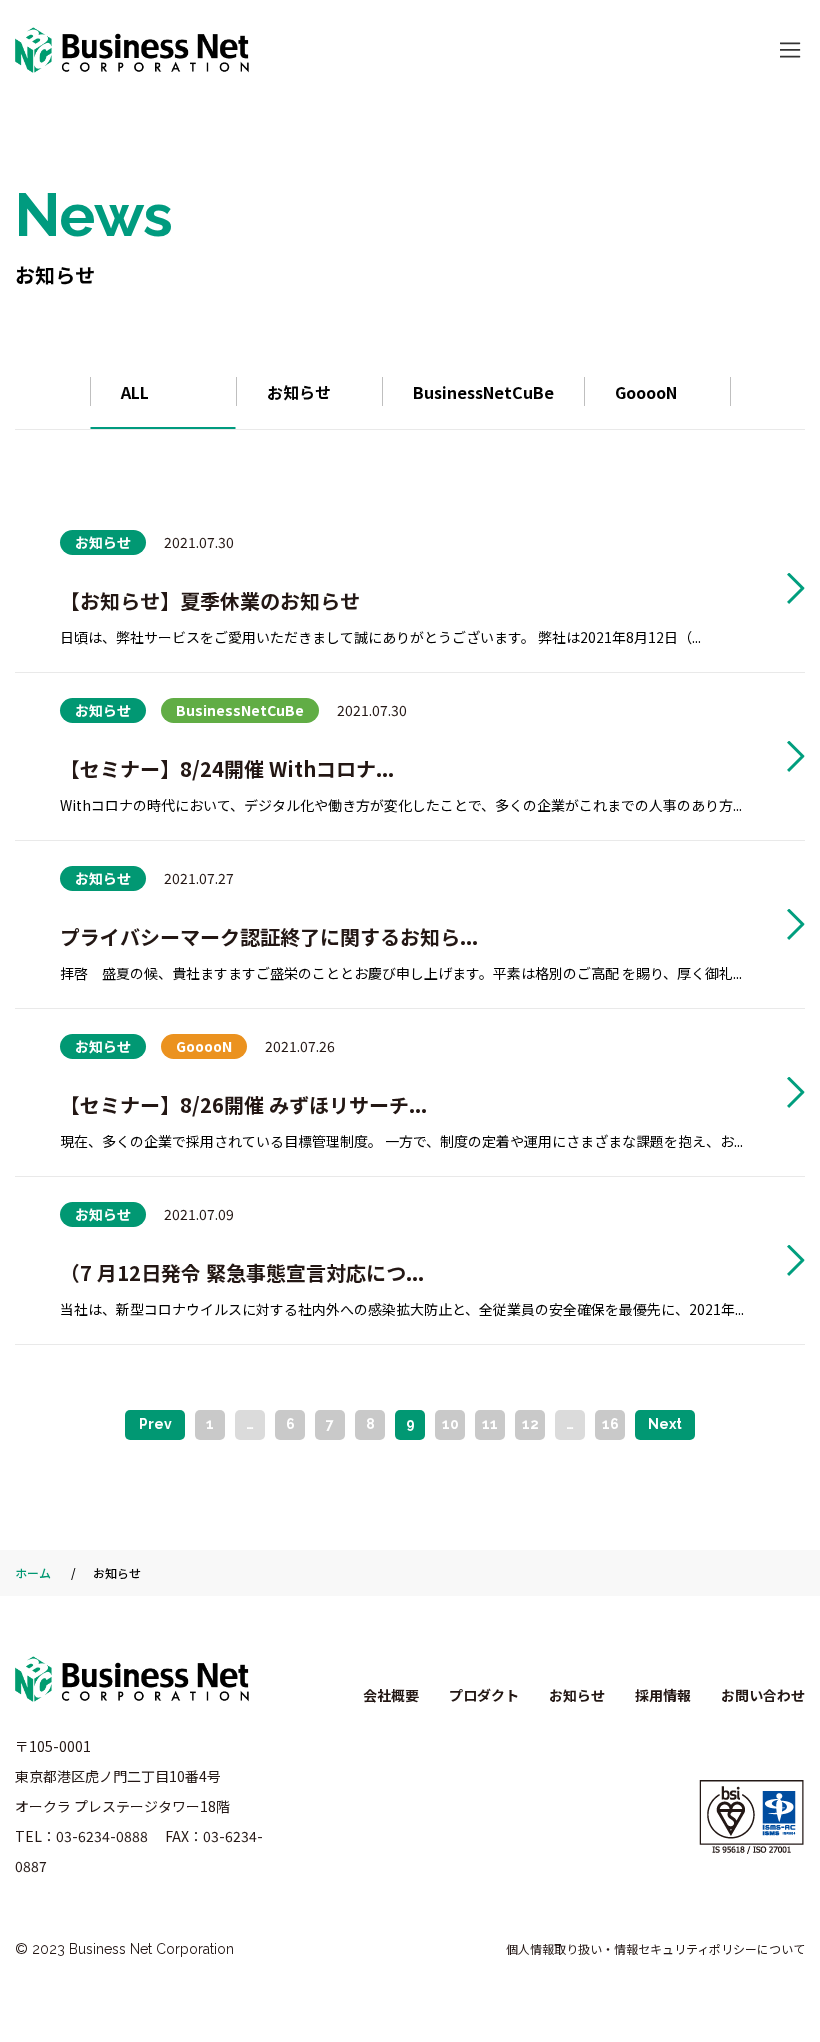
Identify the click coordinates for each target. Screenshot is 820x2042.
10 (450, 1424)
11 (490, 1424)
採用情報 (663, 1695)
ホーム (33, 1572)
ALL (135, 392)
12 (530, 1424)
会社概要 (391, 1695)
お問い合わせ (763, 1695)
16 (610, 1424)
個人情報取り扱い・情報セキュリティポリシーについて (655, 1948)
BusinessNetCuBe (483, 392)
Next (665, 1424)
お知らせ (299, 392)
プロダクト (484, 1695)
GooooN (646, 392)
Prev (155, 1424)
